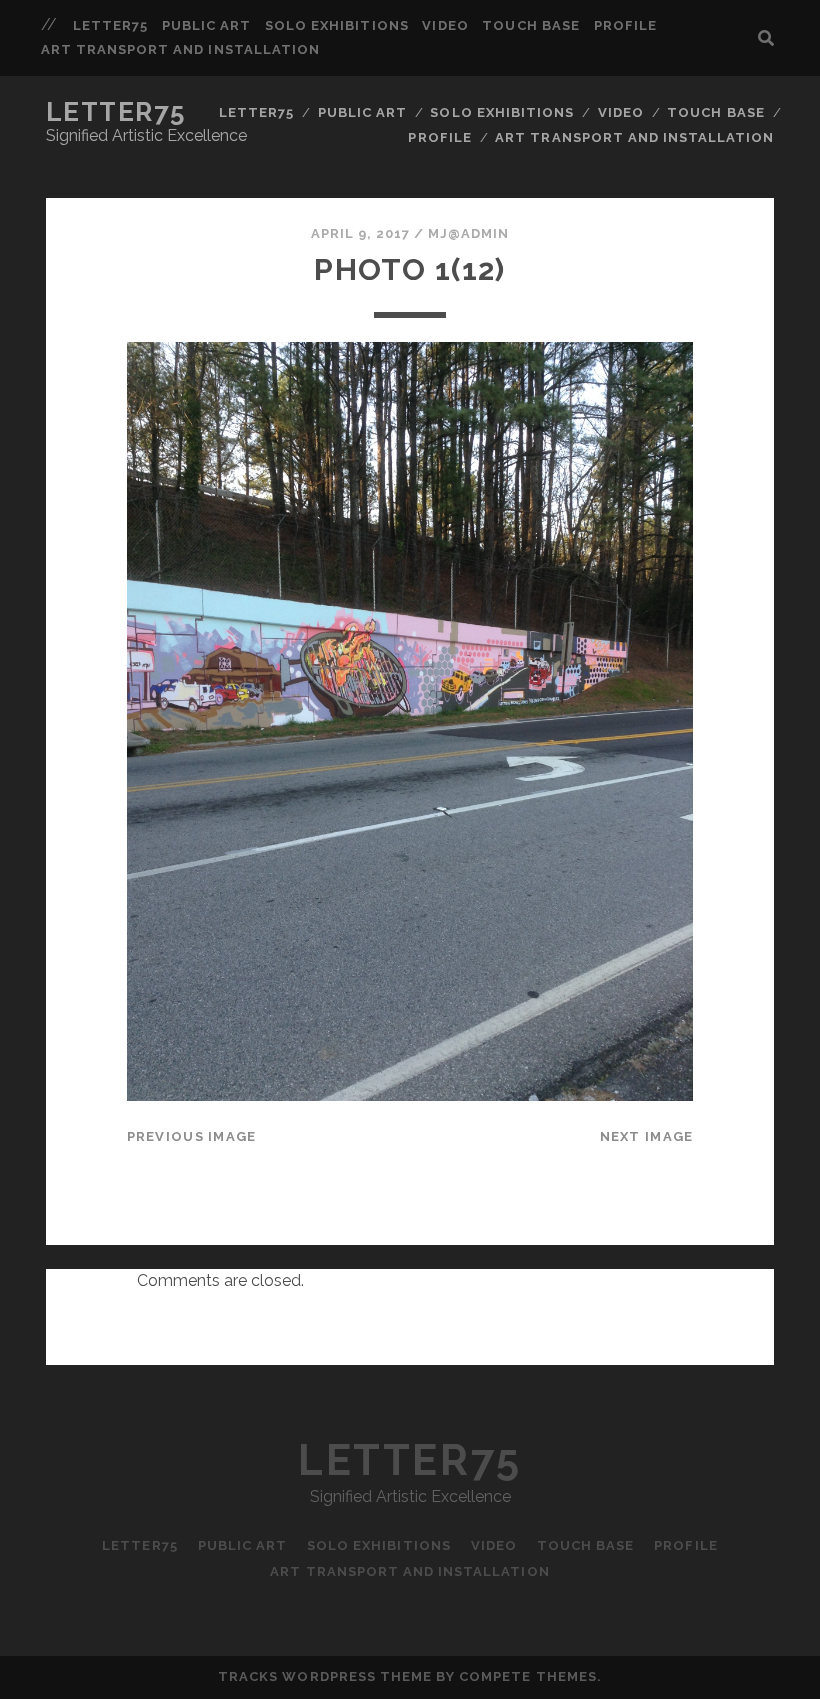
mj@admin (468, 233)
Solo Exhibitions (337, 25)
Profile (625, 25)
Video (445, 25)
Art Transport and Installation (180, 49)
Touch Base (530, 25)
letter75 (110, 25)
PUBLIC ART (206, 25)
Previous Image (192, 1136)
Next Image (647, 1136)
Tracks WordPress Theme (325, 1676)
